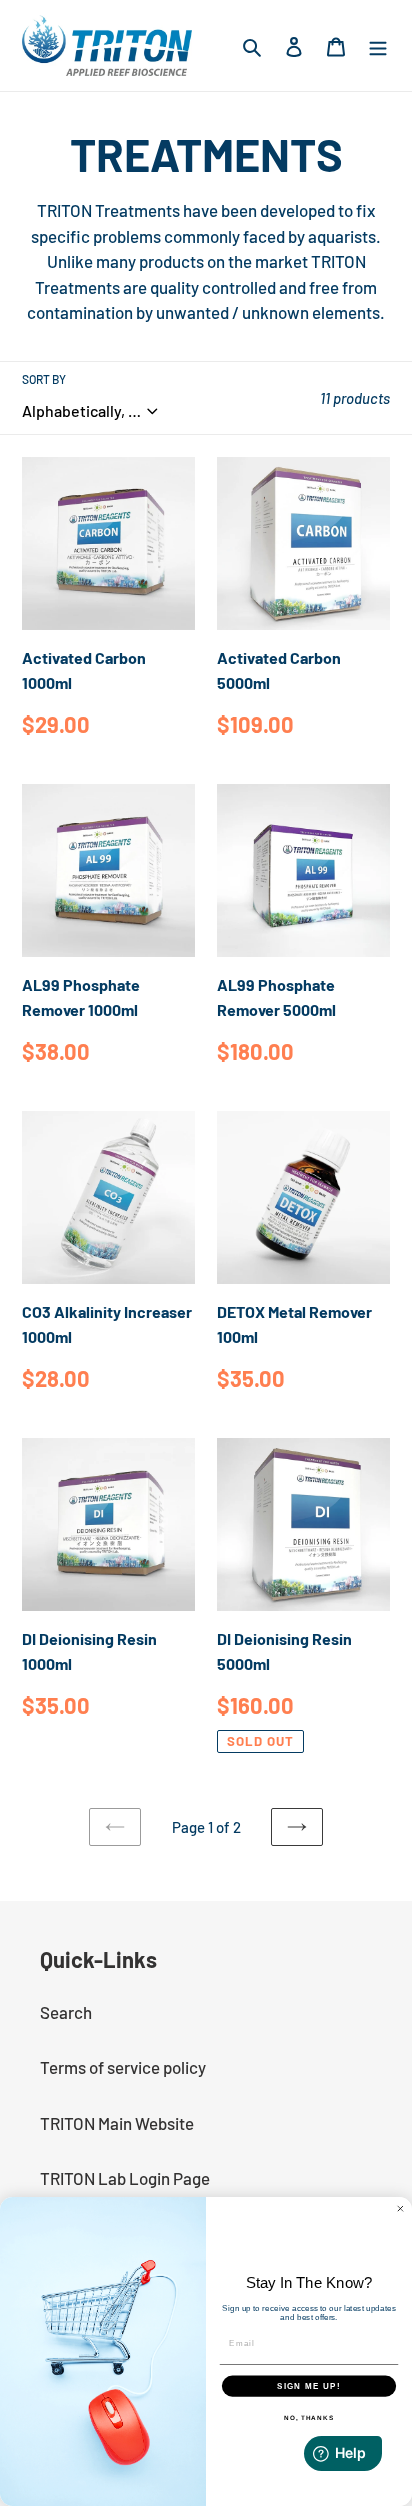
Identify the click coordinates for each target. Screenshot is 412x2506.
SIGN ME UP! (309, 2385)
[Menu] (378, 46)
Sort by (44, 379)
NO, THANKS (309, 2417)
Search (66, 2012)
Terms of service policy (123, 2067)
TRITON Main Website (117, 2123)
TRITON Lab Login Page (125, 2178)
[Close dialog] (400, 2208)
